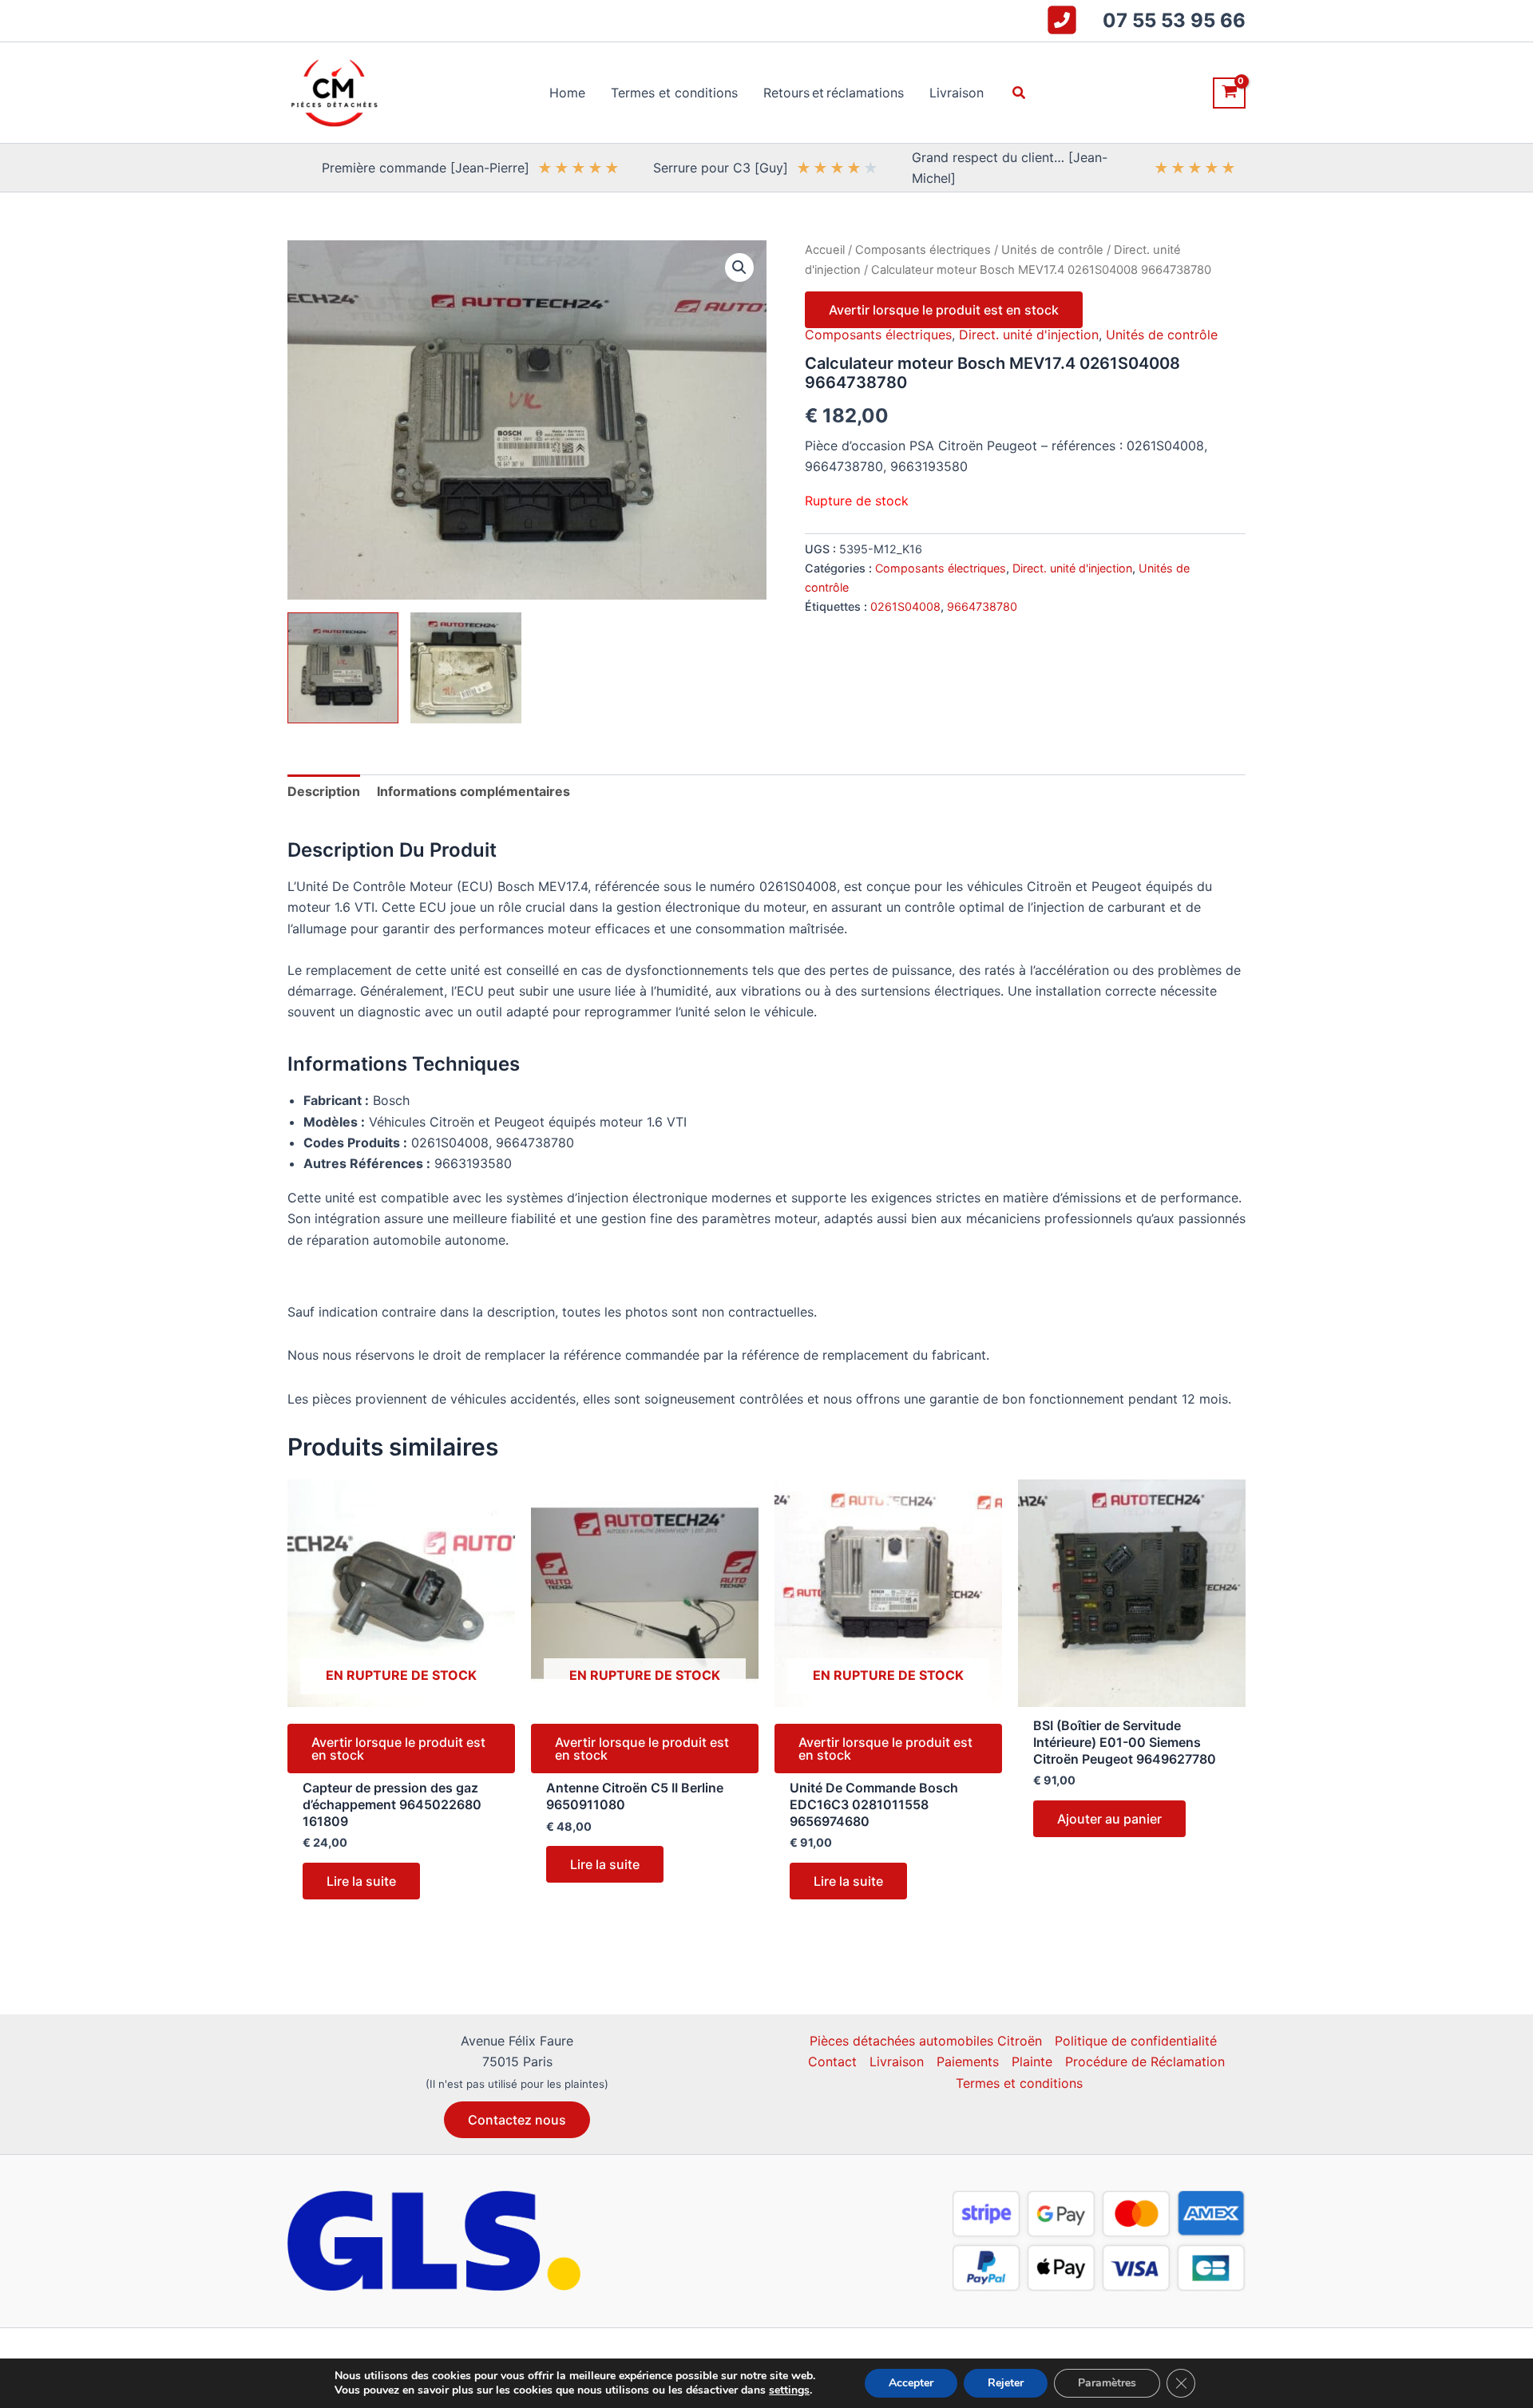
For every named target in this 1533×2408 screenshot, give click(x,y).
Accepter (911, 2383)
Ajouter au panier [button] (1109, 1819)
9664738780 (982, 606)
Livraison (897, 2061)
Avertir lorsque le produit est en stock (944, 310)
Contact (832, 2061)
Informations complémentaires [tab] (473, 791)
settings (789, 2390)
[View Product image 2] (466, 668)
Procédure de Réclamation (1145, 2061)
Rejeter (1006, 2383)
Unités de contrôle (1052, 250)
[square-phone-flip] (1062, 20)
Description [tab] (324, 791)
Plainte (1032, 2061)
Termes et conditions (1019, 2083)
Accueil (825, 250)
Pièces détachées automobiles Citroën (926, 2041)
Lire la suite (361, 1881)
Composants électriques (923, 250)
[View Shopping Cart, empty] (1229, 93)
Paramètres (1107, 2383)
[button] (1020, 93)
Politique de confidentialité (1136, 2041)
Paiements (968, 2061)
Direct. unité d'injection (1029, 335)
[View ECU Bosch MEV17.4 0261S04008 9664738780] (343, 668)
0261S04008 (905, 606)
